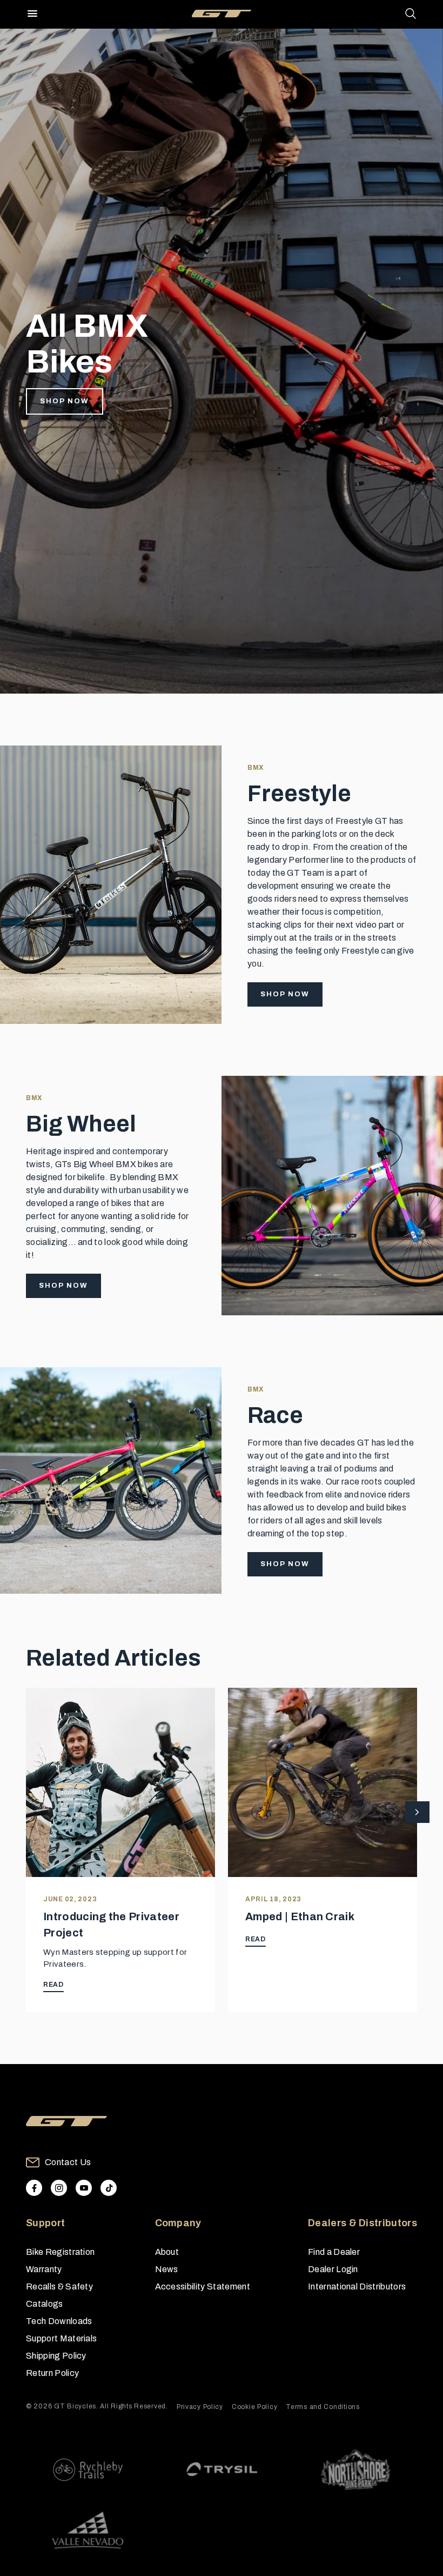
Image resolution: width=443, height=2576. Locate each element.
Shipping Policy (56, 2356)
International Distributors (357, 2287)
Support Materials (61, 2338)
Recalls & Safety (59, 2287)
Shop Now (65, 401)
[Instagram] (59, 2188)
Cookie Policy (254, 2407)
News (167, 2269)
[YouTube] (84, 2188)
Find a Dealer (334, 2252)
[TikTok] (109, 2188)
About (167, 2252)
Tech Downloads (59, 2321)
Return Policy (52, 2373)
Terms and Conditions (323, 2407)
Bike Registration (60, 2252)
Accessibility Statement (203, 2287)
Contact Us (68, 2162)
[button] (417, 1813)
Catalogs (45, 2304)
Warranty (44, 2269)
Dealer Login (333, 2269)
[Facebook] (34, 2188)
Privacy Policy (200, 2407)
